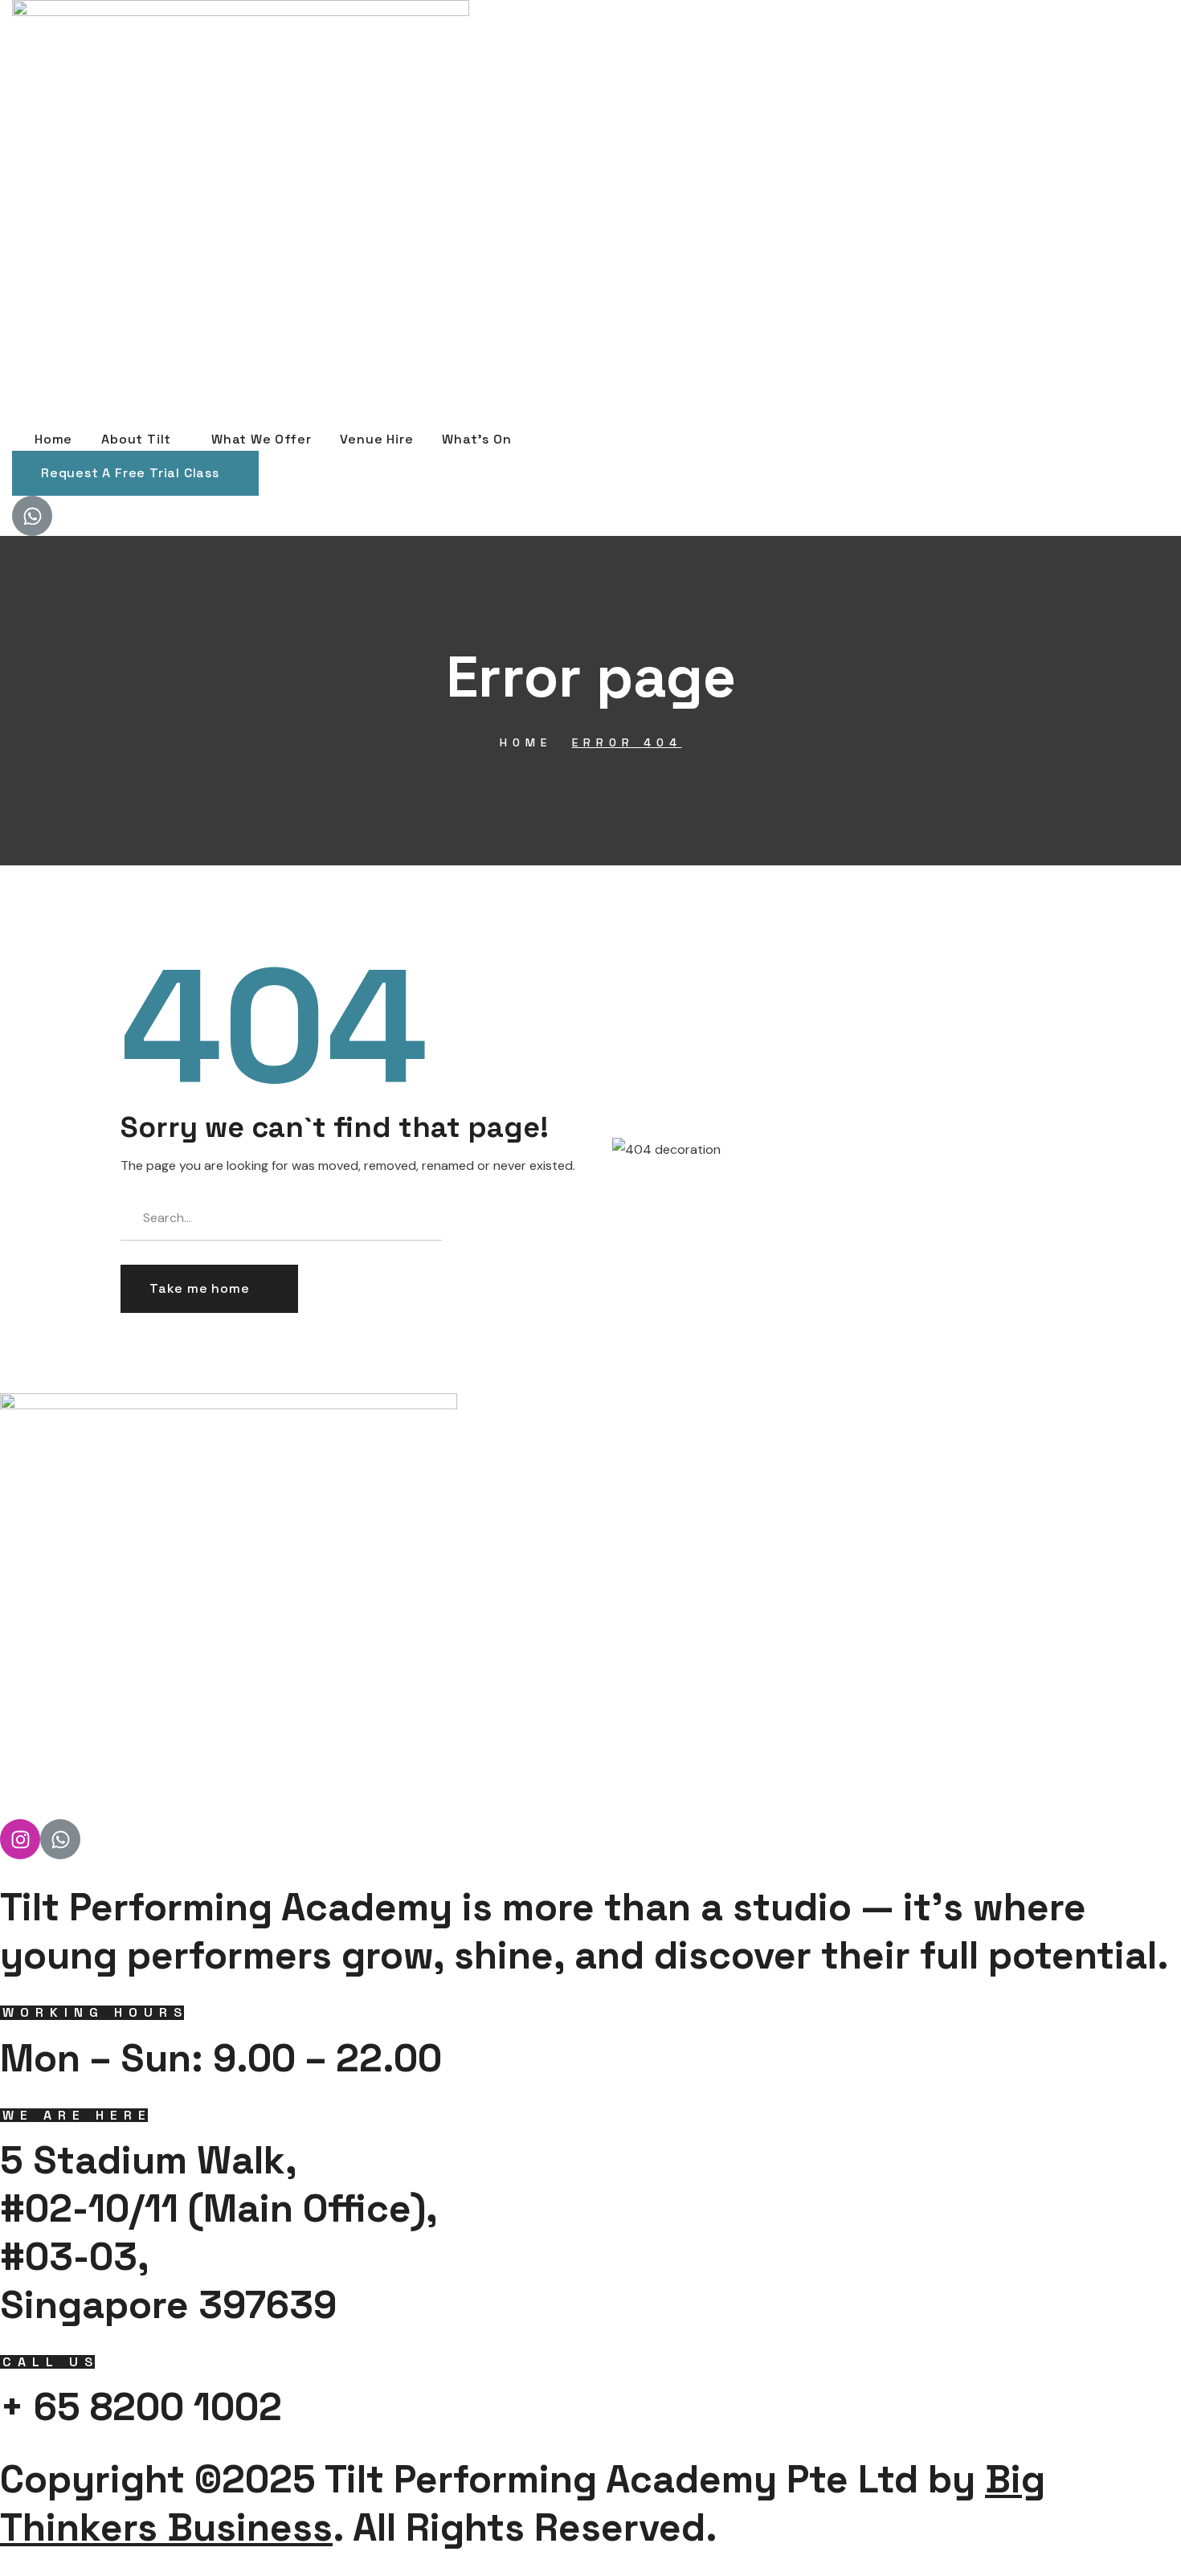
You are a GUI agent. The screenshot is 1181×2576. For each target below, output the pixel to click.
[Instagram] (20, 1839)
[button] (135, 473)
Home (526, 742)
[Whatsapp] (32, 516)
